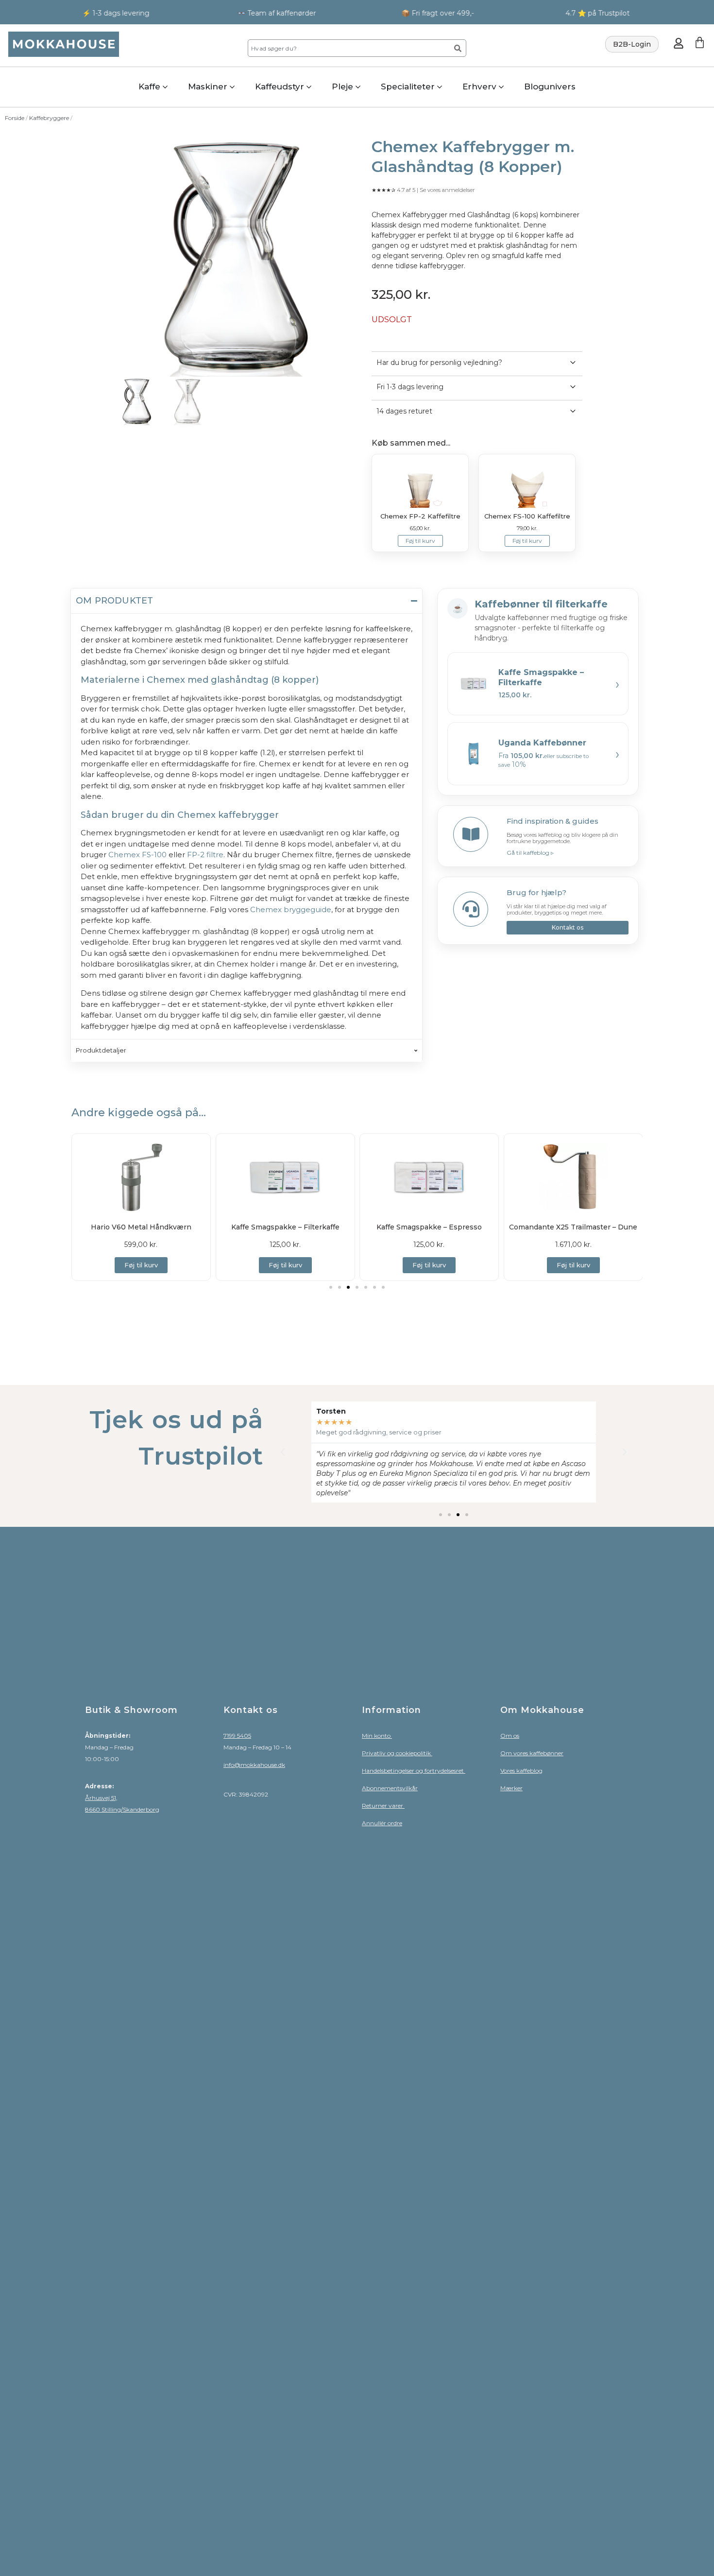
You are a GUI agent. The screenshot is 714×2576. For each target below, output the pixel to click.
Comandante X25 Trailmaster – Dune (573, 1227)
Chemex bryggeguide (291, 909)
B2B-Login (632, 44)
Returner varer (383, 1806)
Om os (510, 1736)
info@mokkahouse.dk (254, 1765)
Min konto (377, 1736)
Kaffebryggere (49, 118)
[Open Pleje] (358, 87)
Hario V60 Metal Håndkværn (141, 1227)
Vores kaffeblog (521, 1771)
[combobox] (348, 48)
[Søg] (458, 48)
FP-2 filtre (205, 855)
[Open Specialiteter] (440, 87)
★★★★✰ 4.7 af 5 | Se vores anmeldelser (423, 190)
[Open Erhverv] (501, 87)
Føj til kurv (420, 541)
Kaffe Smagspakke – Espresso (429, 1227)
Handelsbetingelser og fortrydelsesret (414, 1771)
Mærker (511, 1788)
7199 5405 (237, 1736)
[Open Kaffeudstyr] (309, 87)
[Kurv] (700, 43)
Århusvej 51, (101, 1798)
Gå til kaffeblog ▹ (530, 853)
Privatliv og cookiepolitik (397, 1753)
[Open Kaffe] (165, 87)
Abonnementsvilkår (390, 1788)
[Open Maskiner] (232, 87)
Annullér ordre (382, 1823)
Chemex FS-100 (137, 855)
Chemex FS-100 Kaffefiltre (527, 516)
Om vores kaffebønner (532, 1753)
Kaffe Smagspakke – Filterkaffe (285, 1227)
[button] (331, 1287)
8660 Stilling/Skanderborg (122, 1809)
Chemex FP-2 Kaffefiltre (420, 516)
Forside (15, 118)
